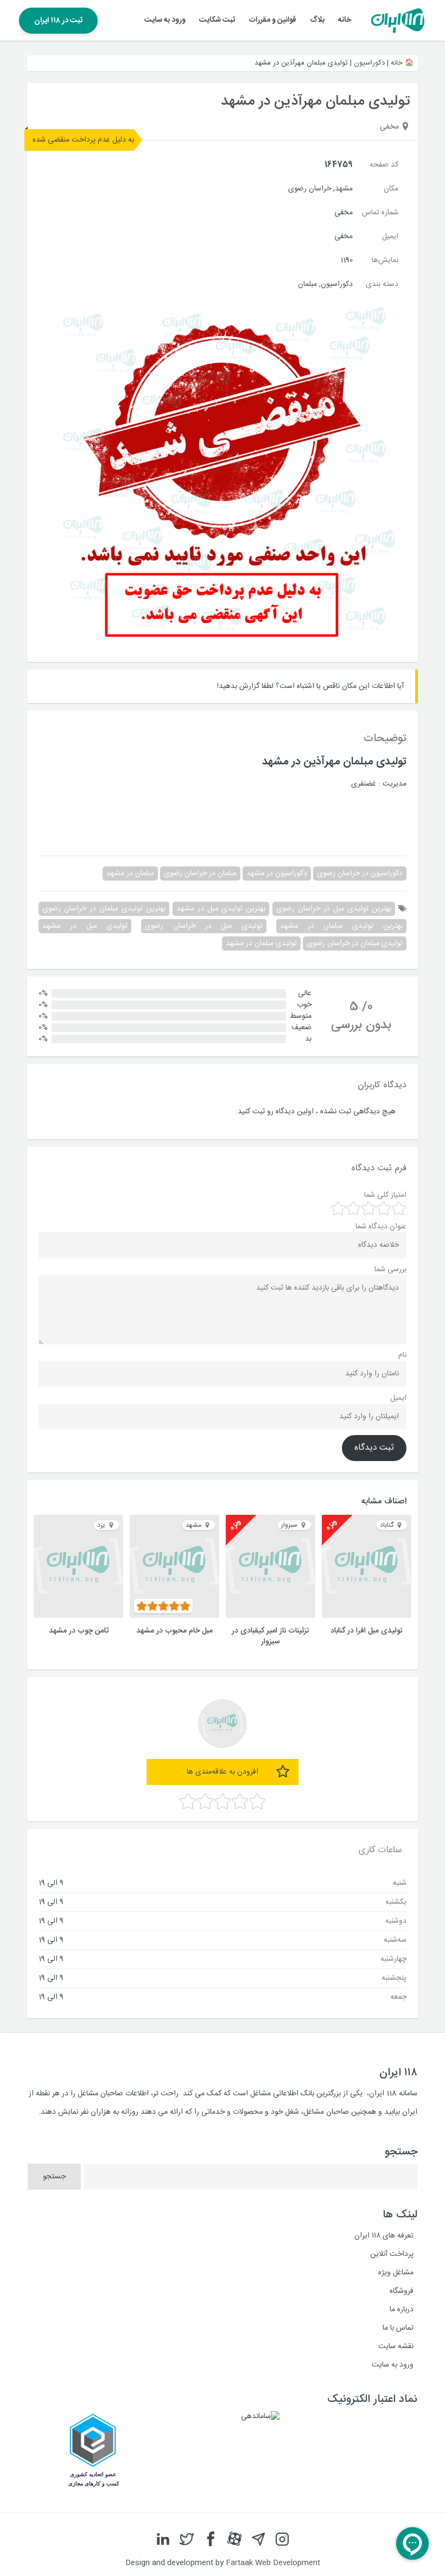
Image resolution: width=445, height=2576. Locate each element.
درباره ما (402, 2310)
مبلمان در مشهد (130, 873)
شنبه (400, 1883)
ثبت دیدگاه (374, 1448)
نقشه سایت (396, 2347)
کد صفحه (384, 165)
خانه (345, 20)
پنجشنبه (394, 1978)
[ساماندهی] (260, 2416)
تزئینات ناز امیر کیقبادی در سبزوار (271, 1636)
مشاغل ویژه (396, 2273)
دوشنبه (396, 1921)
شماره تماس (380, 213)
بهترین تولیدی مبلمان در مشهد (341, 926)
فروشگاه (402, 2291)
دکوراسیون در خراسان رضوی (360, 873)
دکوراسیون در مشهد (277, 873)
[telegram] (258, 2539)
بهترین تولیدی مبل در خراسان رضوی (334, 909)
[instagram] (282, 2539)
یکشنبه (396, 1902)
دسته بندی (382, 284)
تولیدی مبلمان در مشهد (261, 943)
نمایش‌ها (385, 260)
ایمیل (390, 237)
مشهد (344, 189)
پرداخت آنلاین (392, 2254)
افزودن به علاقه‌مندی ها (223, 1772)
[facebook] (211, 2539)
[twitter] (187, 2539)
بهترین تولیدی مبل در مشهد (221, 909)
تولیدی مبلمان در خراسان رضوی (355, 943)
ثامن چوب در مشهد (79, 1631)
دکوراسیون (369, 63)
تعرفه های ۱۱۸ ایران (384, 2236)
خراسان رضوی (310, 189)
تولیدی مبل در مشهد (85, 926)
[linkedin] (163, 2539)
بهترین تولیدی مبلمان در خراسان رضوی (104, 909)
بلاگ (317, 20)
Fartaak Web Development (273, 2563)
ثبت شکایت (217, 20)
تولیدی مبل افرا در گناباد (367, 1631)
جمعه (398, 1997)
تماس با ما (398, 2328)
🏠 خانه (402, 63)
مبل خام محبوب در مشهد (174, 1631)
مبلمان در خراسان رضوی (200, 873)
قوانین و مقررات (273, 20)
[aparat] (234, 2539)
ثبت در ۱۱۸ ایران (58, 21)
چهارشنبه (393, 1959)
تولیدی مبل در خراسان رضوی (204, 926)
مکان (391, 189)
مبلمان (307, 284)
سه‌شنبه (395, 1940)
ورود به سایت (165, 20)
